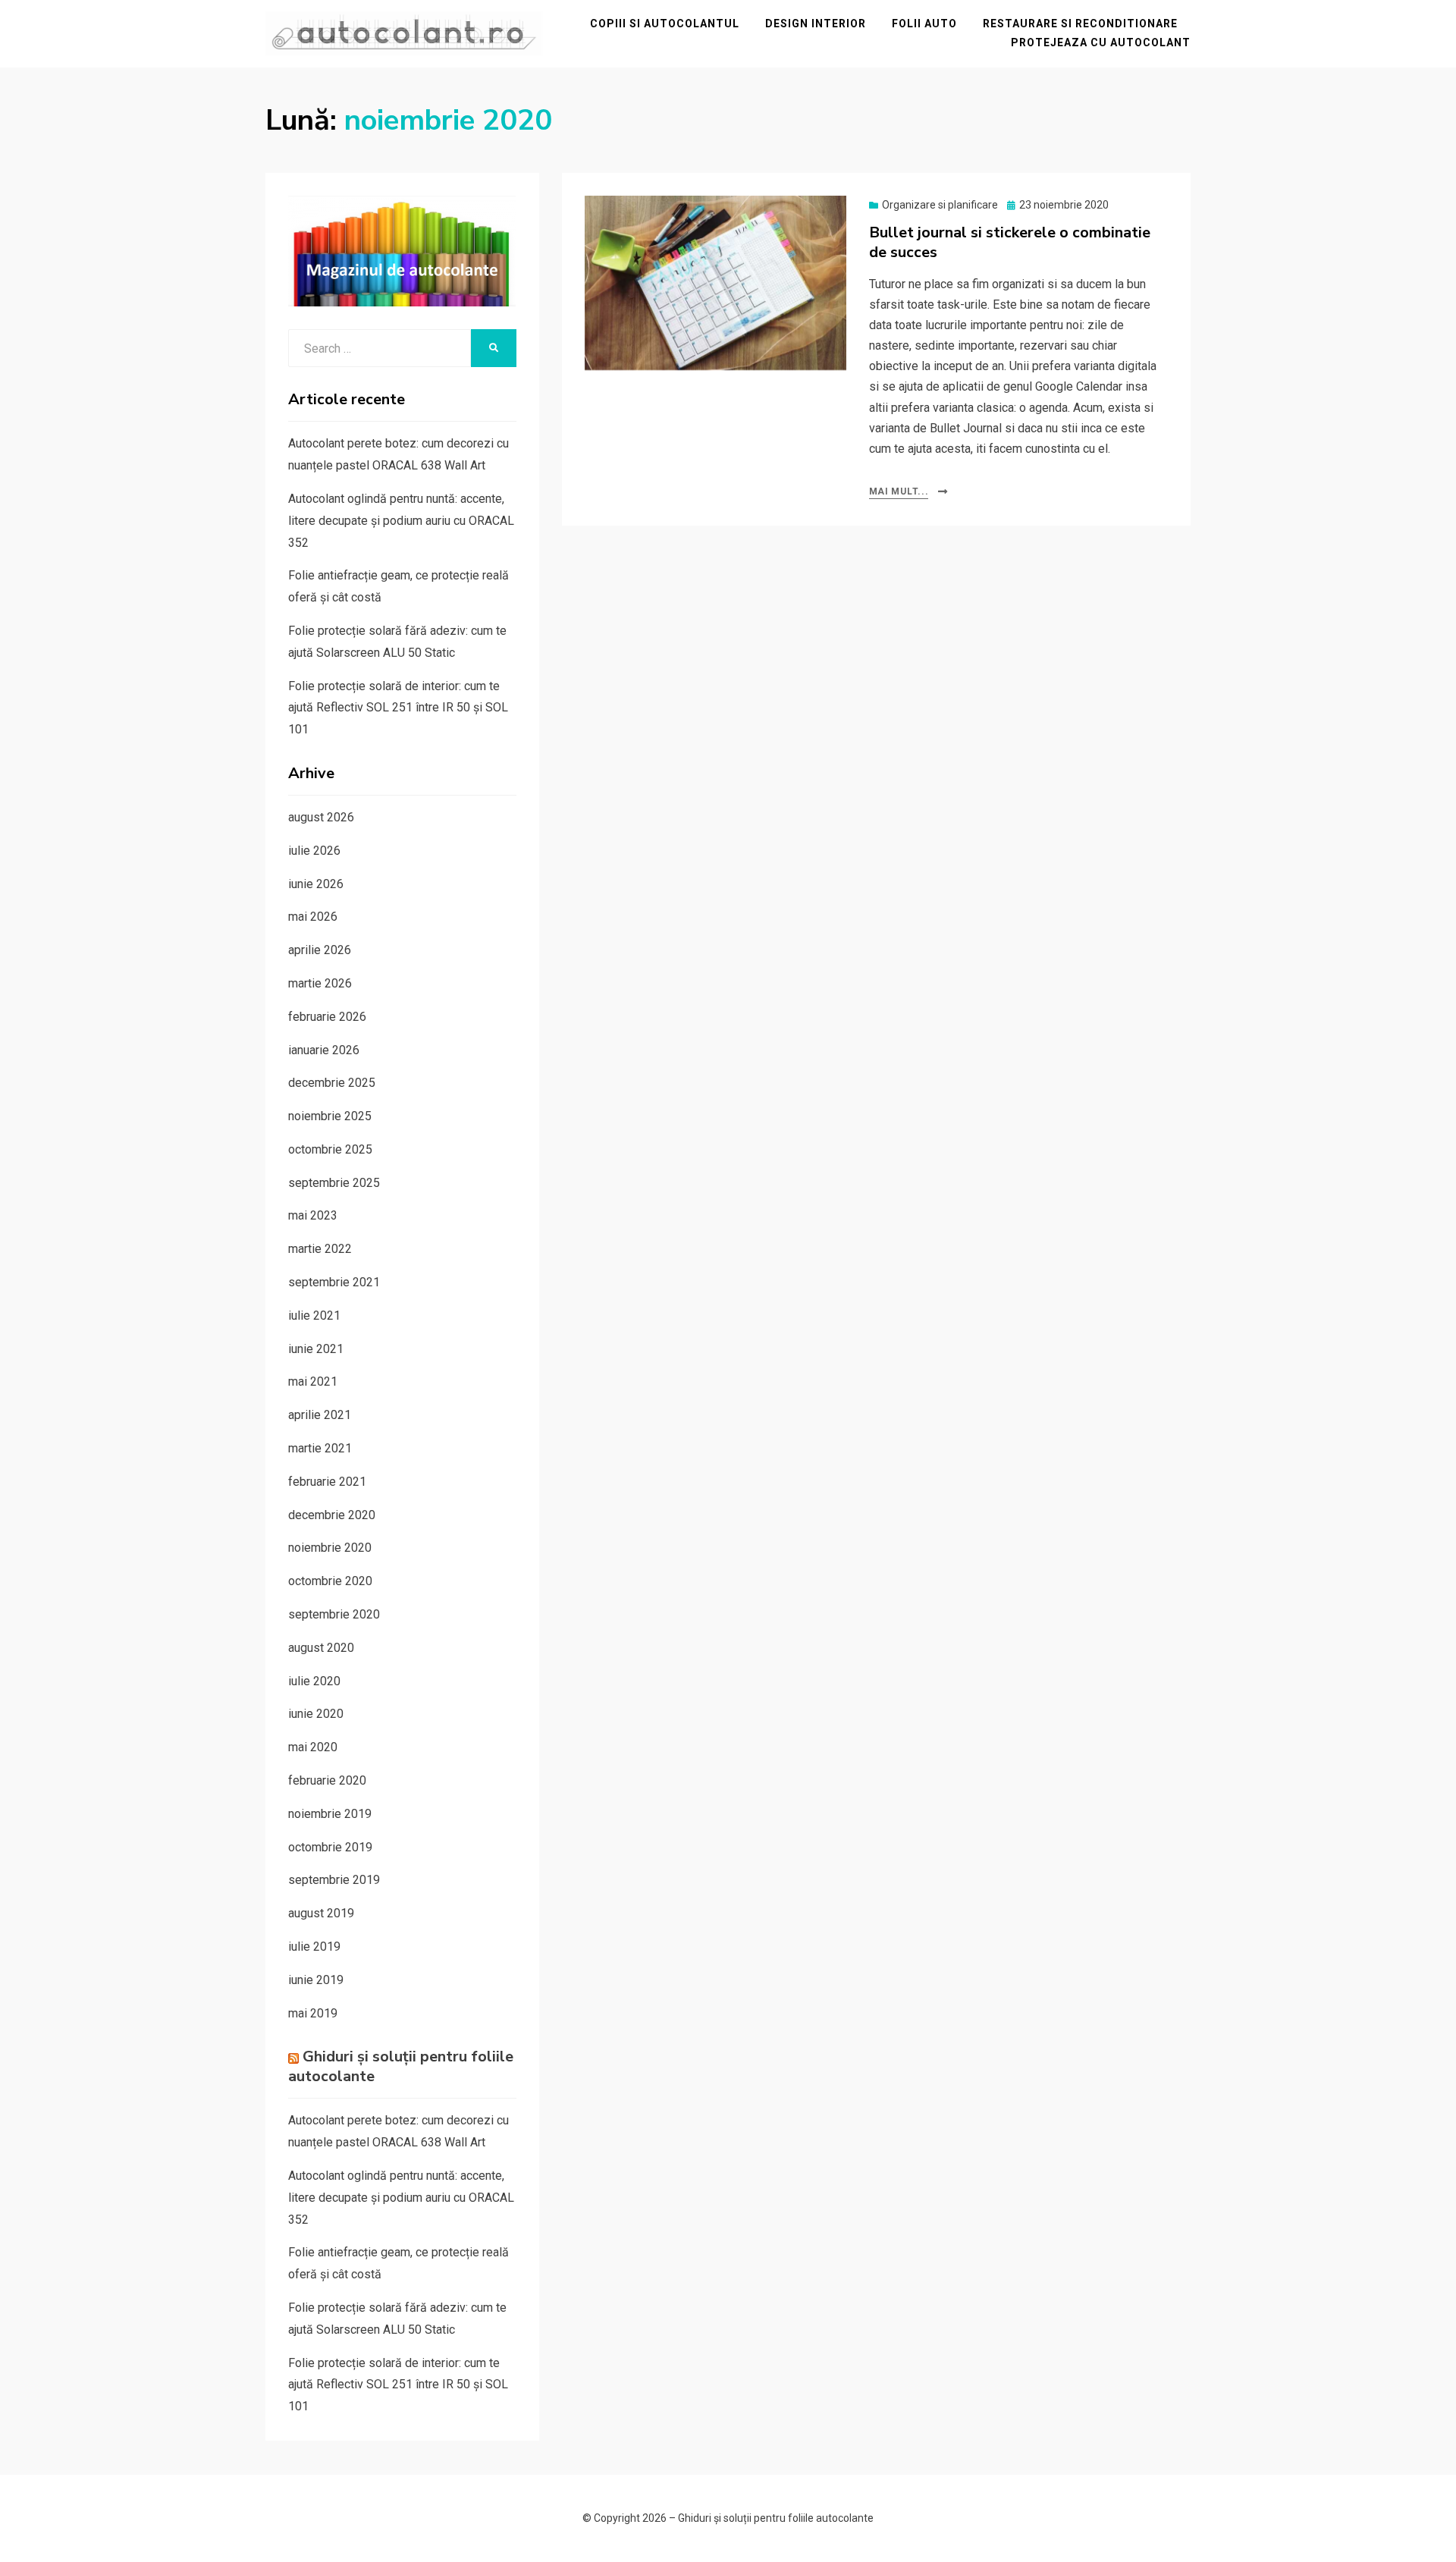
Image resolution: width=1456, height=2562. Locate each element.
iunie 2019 (316, 1980)
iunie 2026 (316, 884)
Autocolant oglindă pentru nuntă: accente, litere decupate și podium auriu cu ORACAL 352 (401, 521)
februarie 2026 (327, 1017)
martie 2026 (320, 983)
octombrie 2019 (330, 1847)
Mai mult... (899, 491)
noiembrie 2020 (330, 1548)
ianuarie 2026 (324, 1050)
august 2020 (321, 1648)
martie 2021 (320, 1448)
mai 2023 (313, 1215)
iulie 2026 (314, 851)
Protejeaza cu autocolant (1101, 42)
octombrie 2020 (330, 1581)
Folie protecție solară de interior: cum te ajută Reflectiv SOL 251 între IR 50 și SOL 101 (398, 708)
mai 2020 (313, 1747)
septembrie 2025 (334, 1183)
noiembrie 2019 (330, 1814)
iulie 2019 (314, 1947)
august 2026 (321, 817)
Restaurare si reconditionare (1080, 24)
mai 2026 (313, 917)
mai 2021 (313, 1381)
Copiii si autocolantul (665, 24)
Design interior (816, 24)
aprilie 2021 (320, 1415)
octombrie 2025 (330, 1149)
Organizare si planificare (940, 205)
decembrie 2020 (332, 1515)
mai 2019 (313, 2013)
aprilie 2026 (320, 950)
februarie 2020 (327, 1780)
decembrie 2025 (332, 1083)
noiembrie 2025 (330, 1116)
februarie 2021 (327, 1482)
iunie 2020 (316, 1714)
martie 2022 (320, 1249)
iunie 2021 (316, 1349)
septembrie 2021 (334, 1282)
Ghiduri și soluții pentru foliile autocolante (401, 2066)
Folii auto (924, 24)
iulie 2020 (314, 1681)
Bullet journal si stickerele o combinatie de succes (1010, 242)
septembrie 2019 (334, 1880)
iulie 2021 (314, 1316)
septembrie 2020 (334, 1614)
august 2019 (321, 1913)
